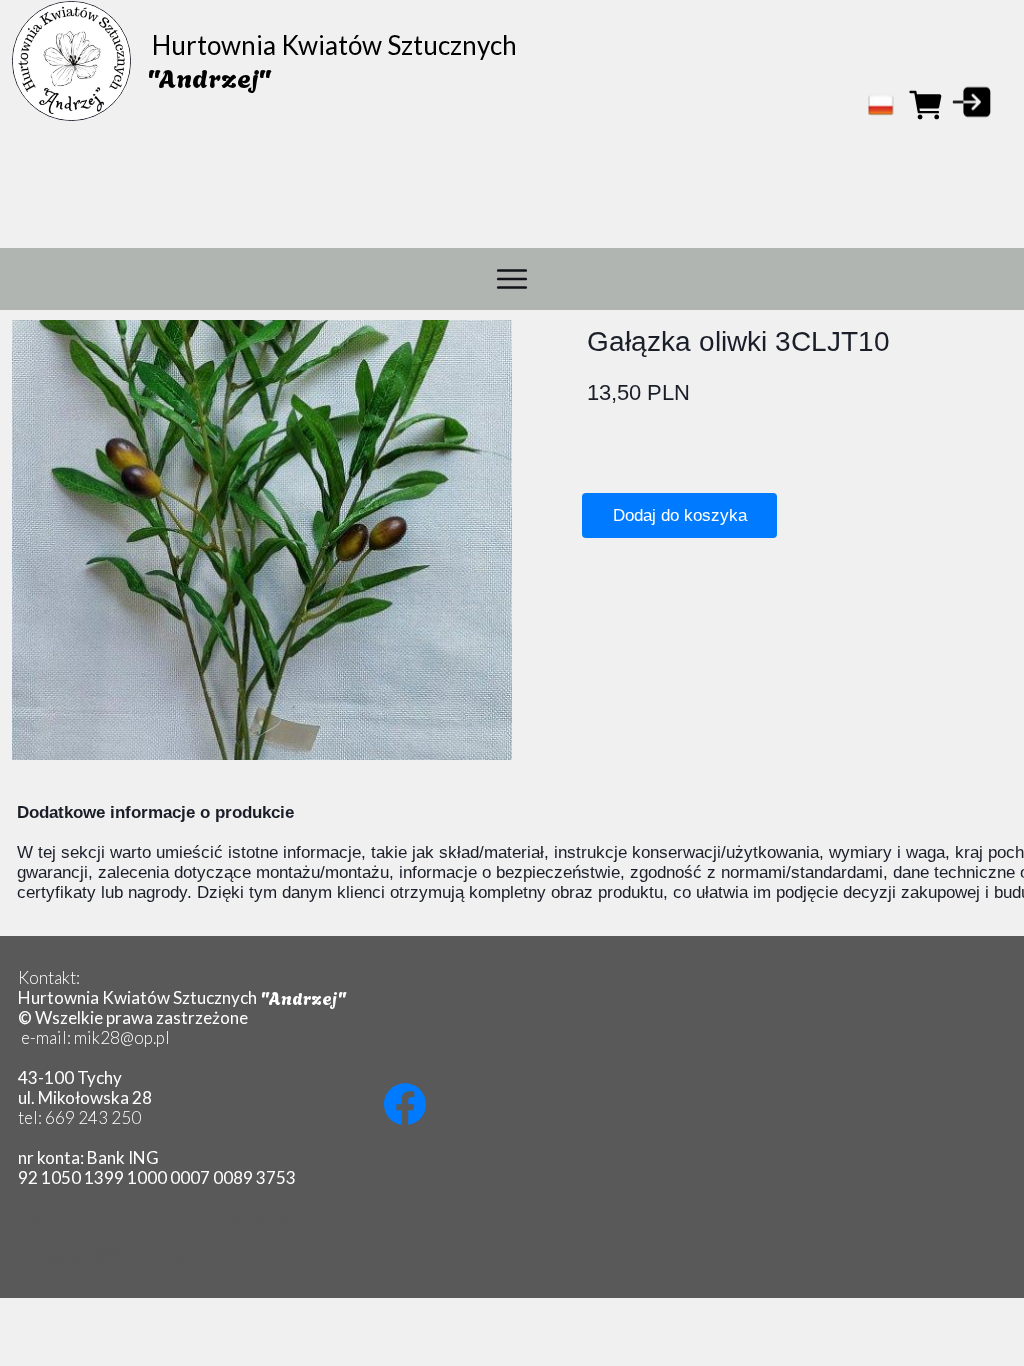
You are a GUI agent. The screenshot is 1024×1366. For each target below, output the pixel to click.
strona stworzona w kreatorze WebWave (506, 1275)
